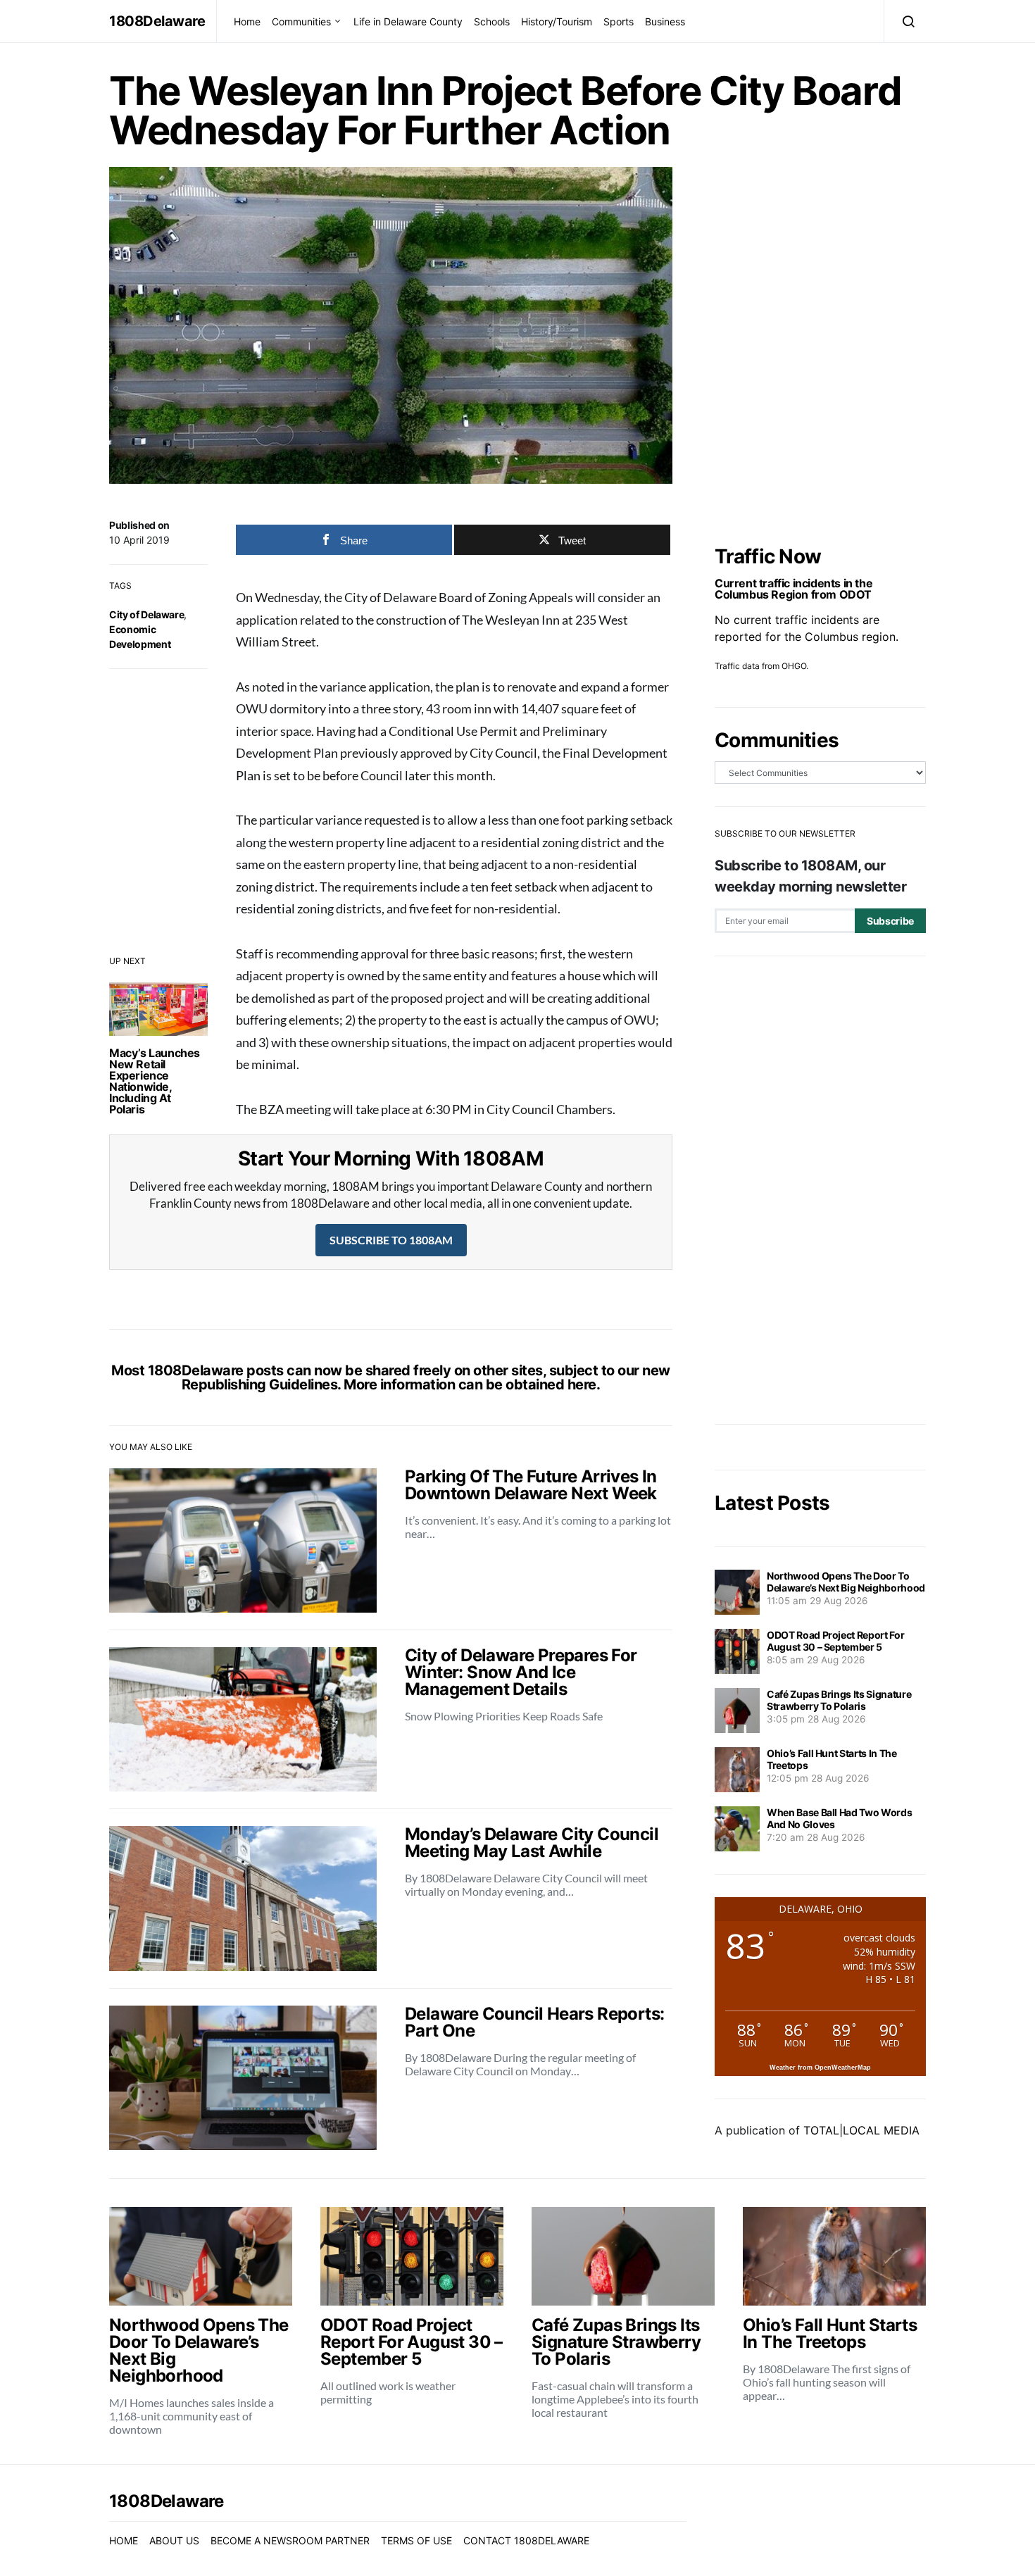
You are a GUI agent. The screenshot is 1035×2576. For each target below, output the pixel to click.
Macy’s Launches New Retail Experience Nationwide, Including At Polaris (155, 1081)
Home (247, 21)
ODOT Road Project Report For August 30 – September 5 (835, 1641)
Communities (301, 21)
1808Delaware (157, 21)
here (582, 1384)
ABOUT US (174, 2540)
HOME (124, 2540)
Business (665, 21)
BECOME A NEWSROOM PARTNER (290, 2540)
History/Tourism (557, 21)
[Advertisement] (820, 1190)
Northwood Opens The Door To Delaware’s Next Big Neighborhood (846, 1582)
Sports (619, 21)
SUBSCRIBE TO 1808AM (391, 1240)
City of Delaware (146, 614)
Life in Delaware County (408, 21)
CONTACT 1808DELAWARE (526, 2540)
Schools (492, 21)
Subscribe (890, 921)
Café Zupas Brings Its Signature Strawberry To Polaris (839, 1700)
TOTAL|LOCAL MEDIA (861, 2130)
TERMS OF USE (416, 2540)
